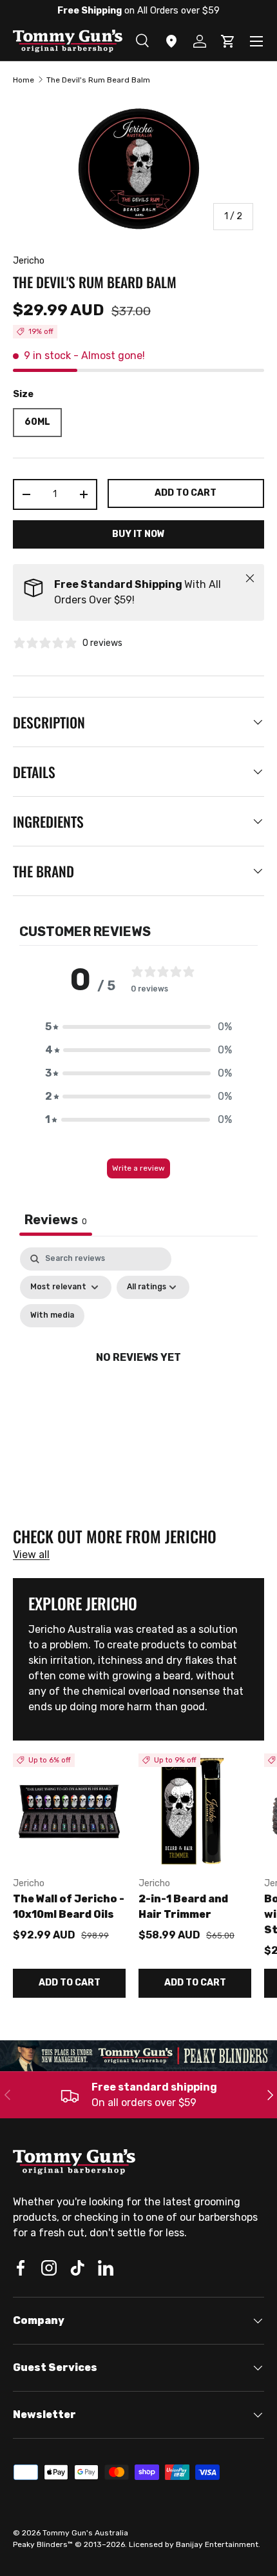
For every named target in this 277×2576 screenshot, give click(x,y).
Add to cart (186, 493)
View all (31, 1555)
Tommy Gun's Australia (85, 2533)
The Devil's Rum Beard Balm (98, 80)
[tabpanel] (138, 1373)
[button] (138, 1027)
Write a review (138, 1168)
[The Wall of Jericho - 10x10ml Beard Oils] (69, 1810)
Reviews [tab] (56, 1220)
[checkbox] (52, 1316)
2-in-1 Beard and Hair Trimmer (183, 1907)
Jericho (29, 261)
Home (24, 80)
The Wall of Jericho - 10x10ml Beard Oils (69, 1907)
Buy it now (138, 534)
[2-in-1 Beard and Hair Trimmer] (195, 1810)
